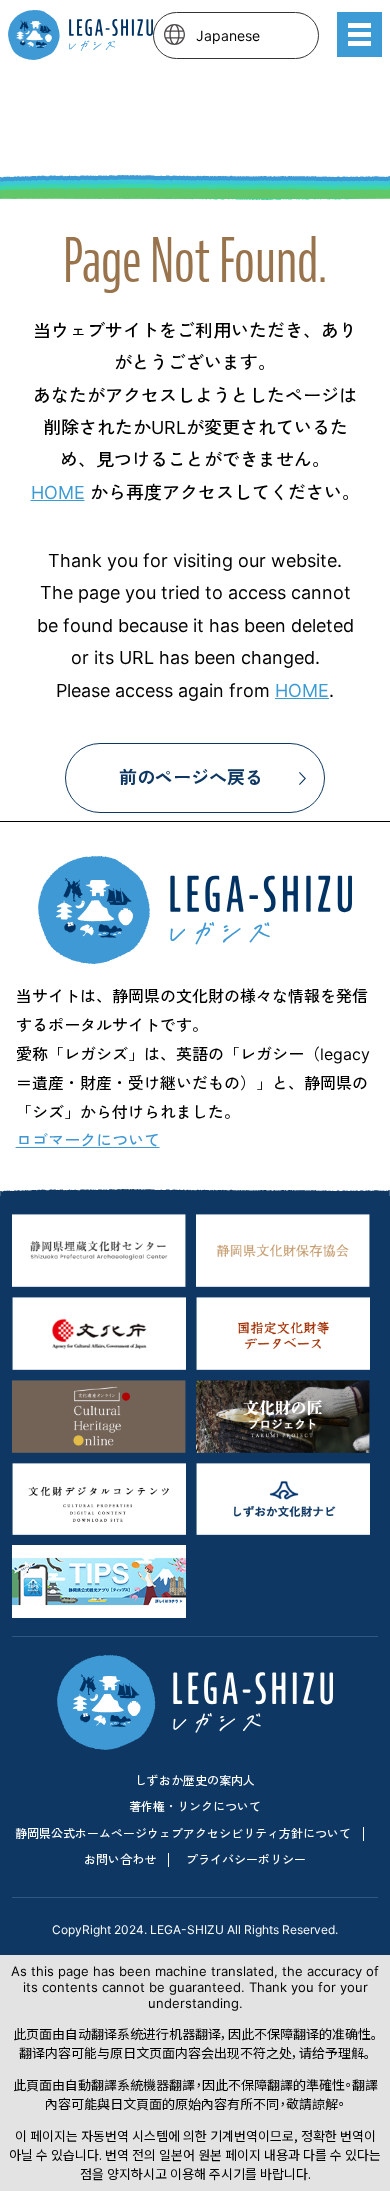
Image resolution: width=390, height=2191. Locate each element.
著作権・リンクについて (195, 1806)
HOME (58, 492)
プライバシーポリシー (246, 1859)
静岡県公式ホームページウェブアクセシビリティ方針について (183, 1833)
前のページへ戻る (191, 777)
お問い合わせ (120, 1859)
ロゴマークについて (88, 1140)
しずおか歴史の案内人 (195, 1780)
